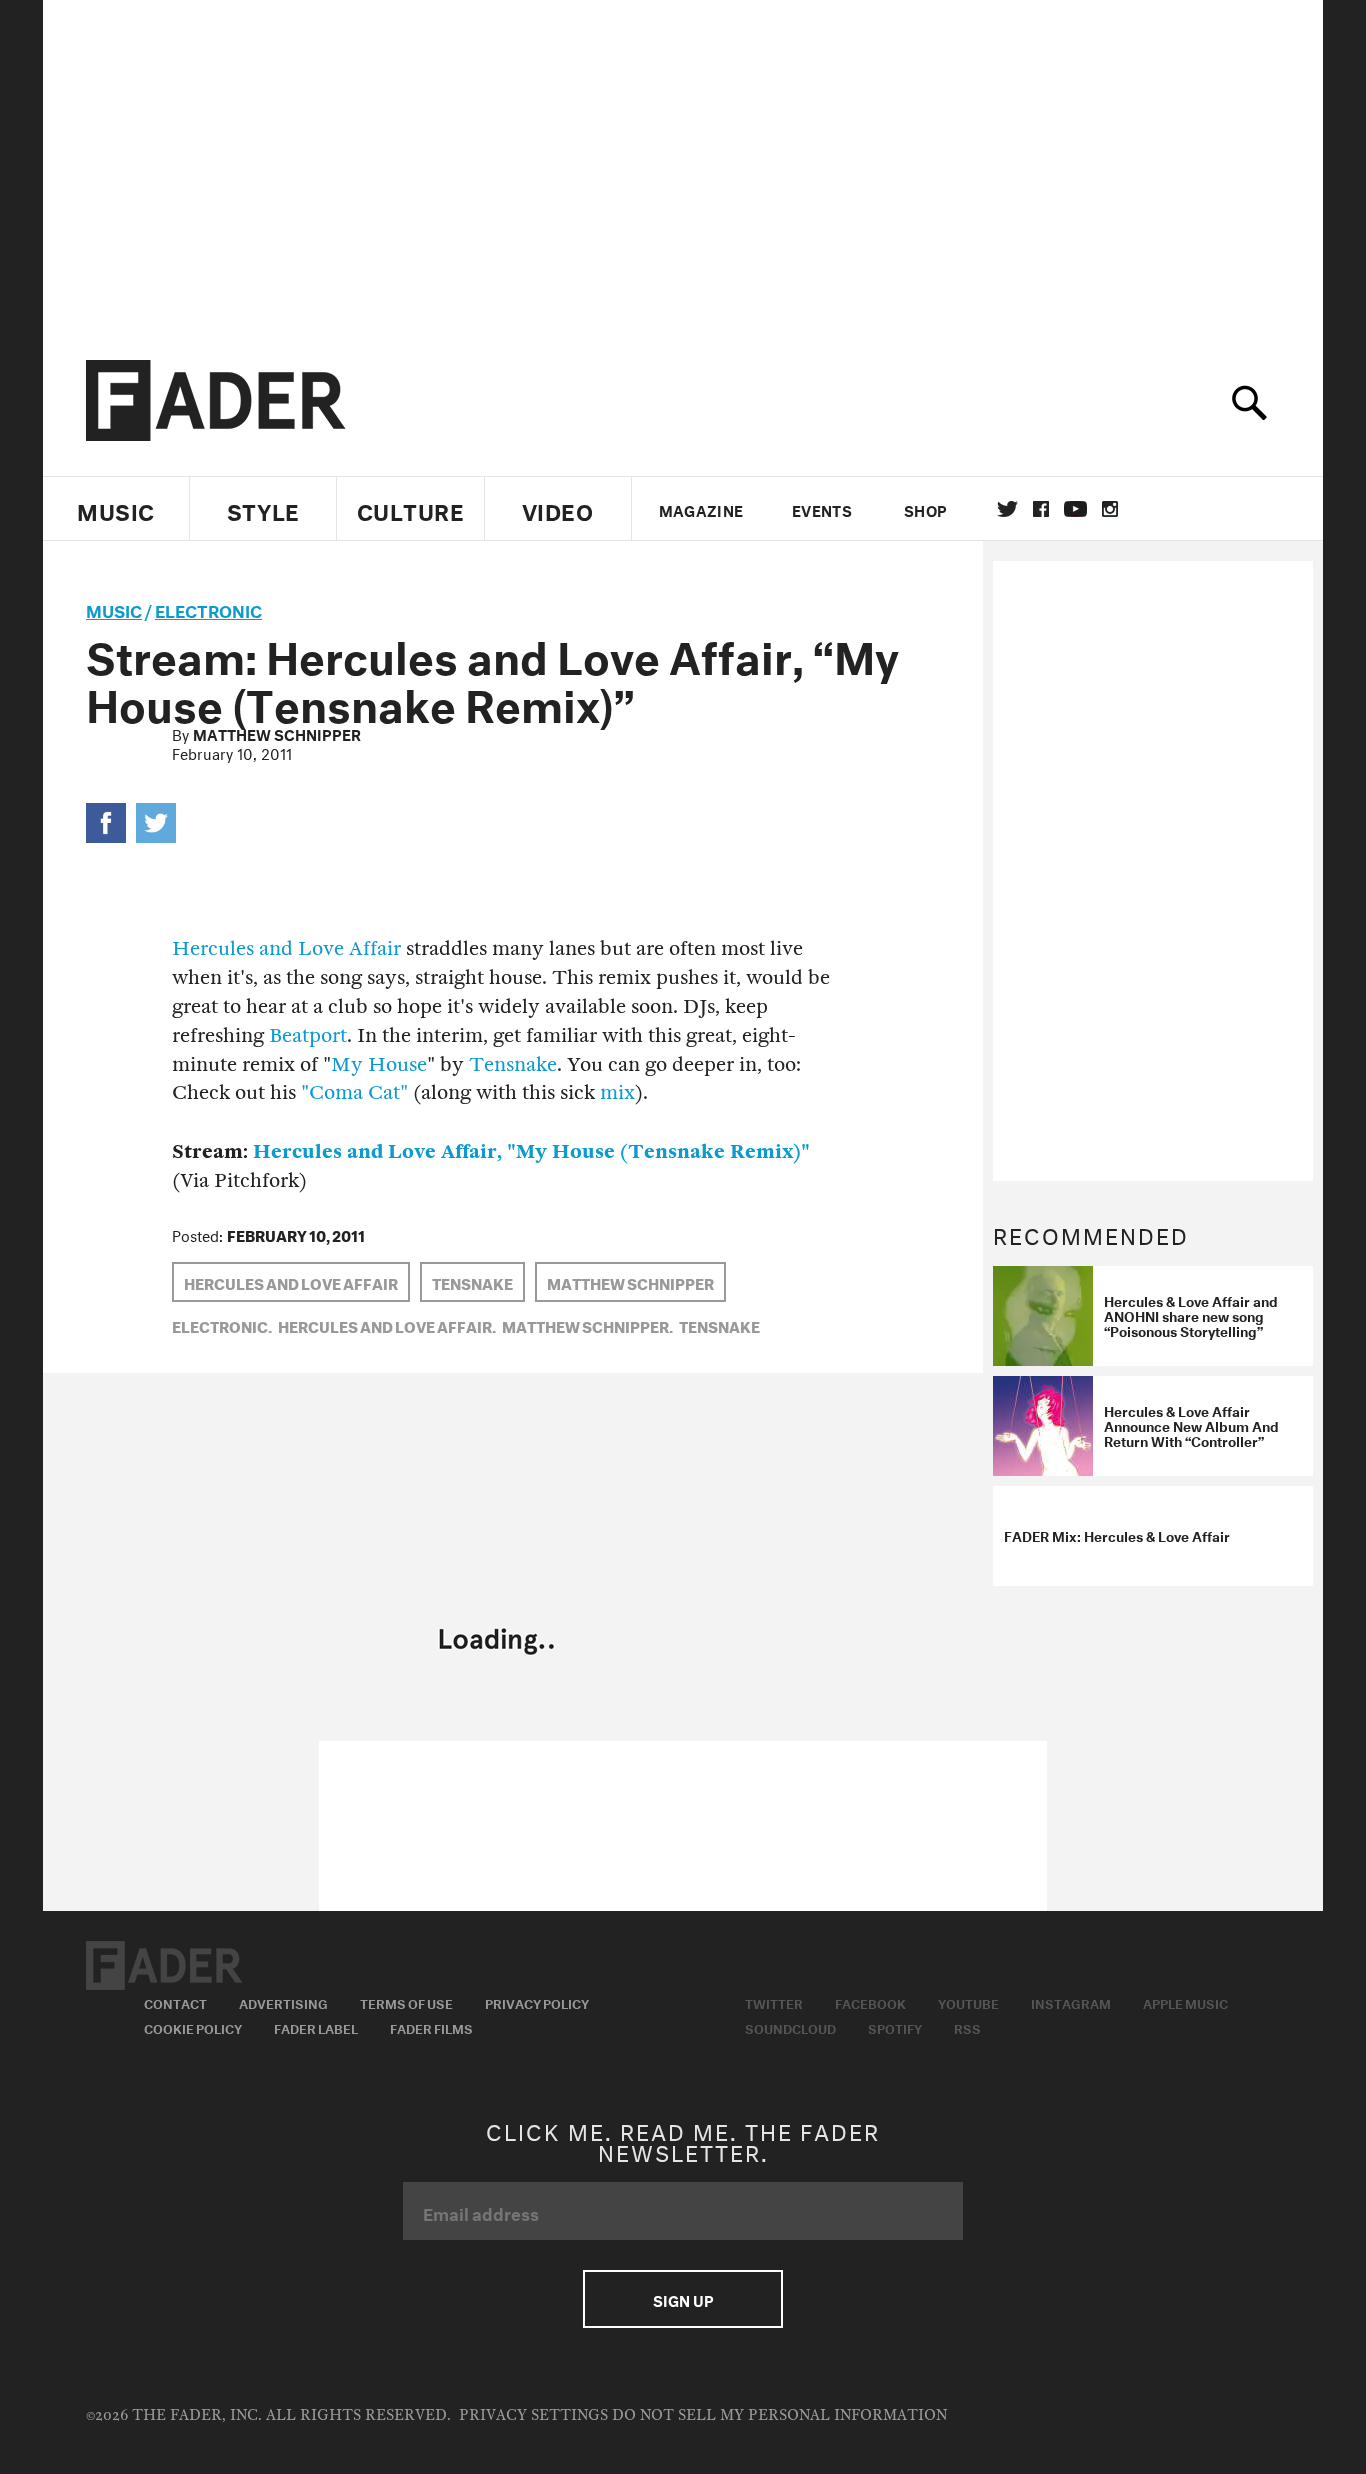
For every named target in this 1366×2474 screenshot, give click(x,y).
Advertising (283, 2002)
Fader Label (316, 2027)
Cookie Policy (193, 2027)
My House (379, 1064)
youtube (1075, 509)
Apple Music (1185, 2002)
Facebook (870, 2002)
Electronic (208, 608)
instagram (1110, 509)
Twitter (1007, 509)
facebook (1041, 509)
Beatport (308, 1035)
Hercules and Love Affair (286, 948)
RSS (967, 2027)
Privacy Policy (537, 2002)
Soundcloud (790, 2027)
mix (617, 1092)
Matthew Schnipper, (587, 1325)
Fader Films (431, 2027)
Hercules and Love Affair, (387, 1325)
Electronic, (222, 1325)
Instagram (1071, 2002)
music (114, 608)
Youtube (968, 2002)
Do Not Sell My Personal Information (779, 2415)
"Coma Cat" (354, 1092)
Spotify (895, 2027)
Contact (175, 2002)
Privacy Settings (533, 2415)
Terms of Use (406, 2002)
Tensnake (513, 1064)
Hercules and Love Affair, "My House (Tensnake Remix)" (531, 1151)
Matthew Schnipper (277, 733)
